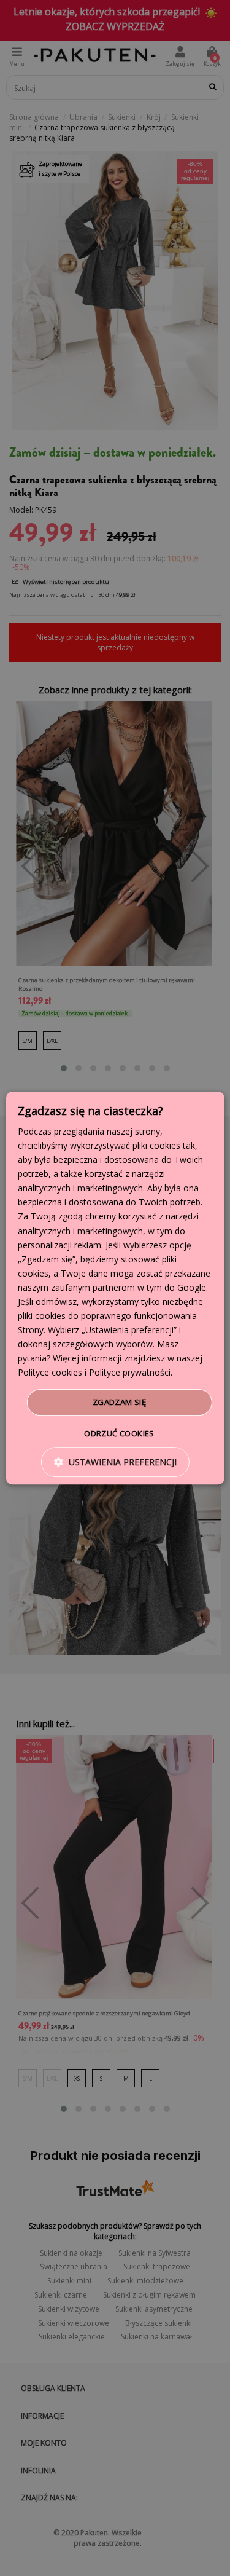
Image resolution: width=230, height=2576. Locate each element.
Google (192, 1287)
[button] (115, 1462)
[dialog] (115, 1288)
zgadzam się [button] (119, 1402)
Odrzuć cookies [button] (119, 1433)
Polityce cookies (50, 1373)
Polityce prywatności (130, 1373)
